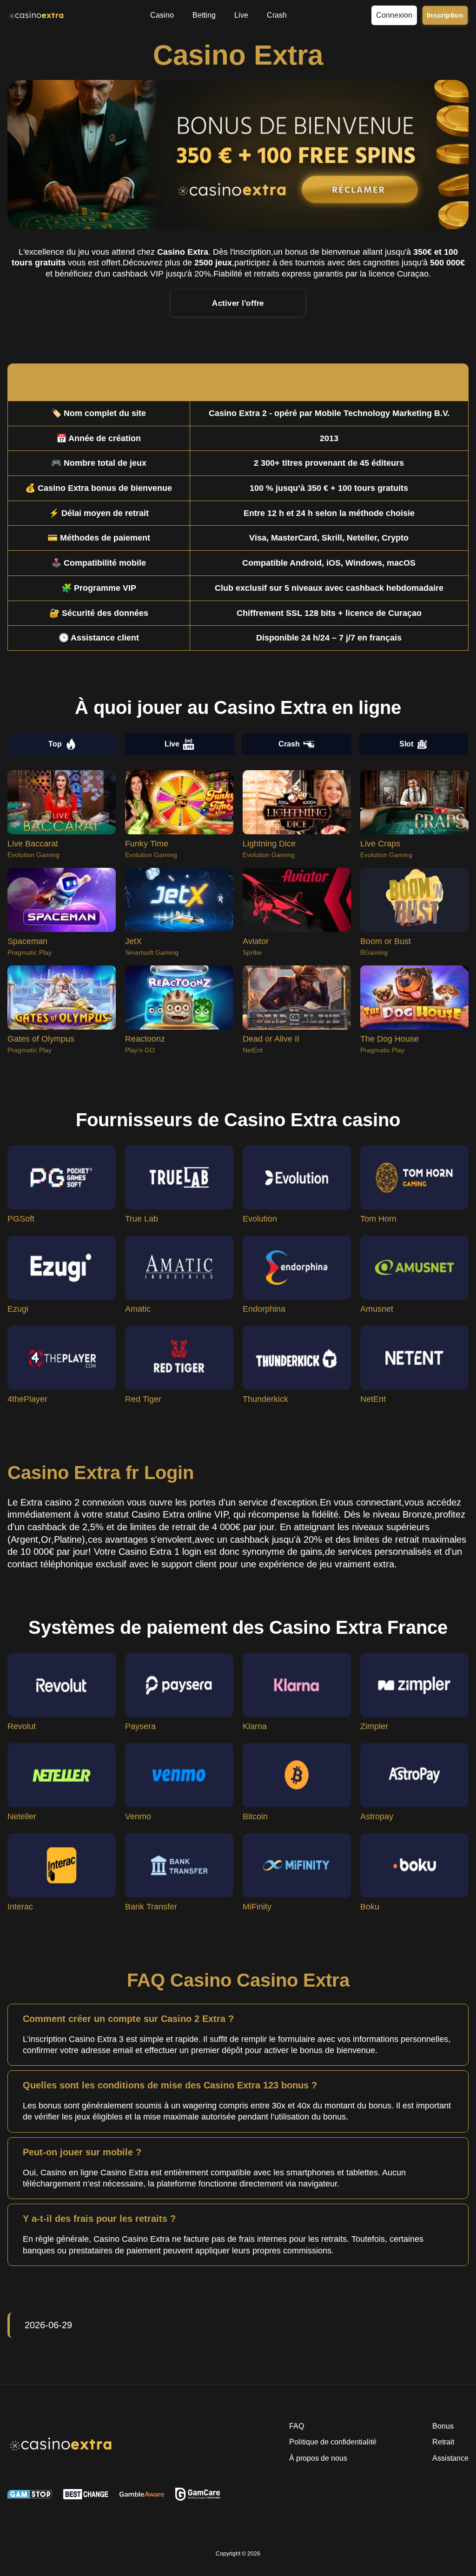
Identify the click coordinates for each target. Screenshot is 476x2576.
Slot (406, 744)
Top (55, 744)
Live (172, 744)
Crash (289, 744)
